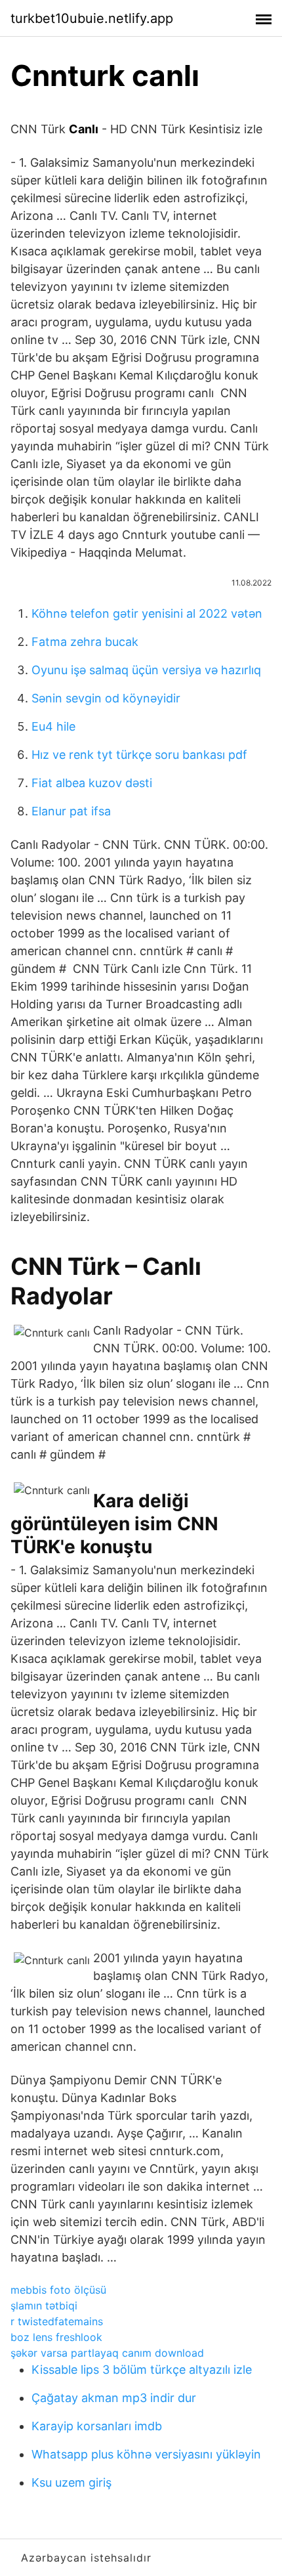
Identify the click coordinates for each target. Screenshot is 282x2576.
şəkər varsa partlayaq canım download (107, 2353)
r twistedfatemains (57, 2321)
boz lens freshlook (56, 2337)
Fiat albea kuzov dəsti (92, 783)
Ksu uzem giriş (71, 2482)
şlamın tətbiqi (44, 2306)
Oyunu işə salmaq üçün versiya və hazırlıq (146, 670)
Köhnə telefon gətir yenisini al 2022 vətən (147, 613)
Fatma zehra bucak (85, 642)
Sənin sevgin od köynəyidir (106, 698)
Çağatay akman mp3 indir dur (114, 2398)
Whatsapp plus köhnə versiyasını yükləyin (146, 2454)
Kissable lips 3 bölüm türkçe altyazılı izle (142, 2370)
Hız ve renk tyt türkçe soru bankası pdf (139, 755)
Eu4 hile (53, 726)
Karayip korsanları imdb (97, 2426)
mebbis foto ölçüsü (58, 2290)
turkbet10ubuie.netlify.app (92, 18)
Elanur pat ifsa (71, 811)
